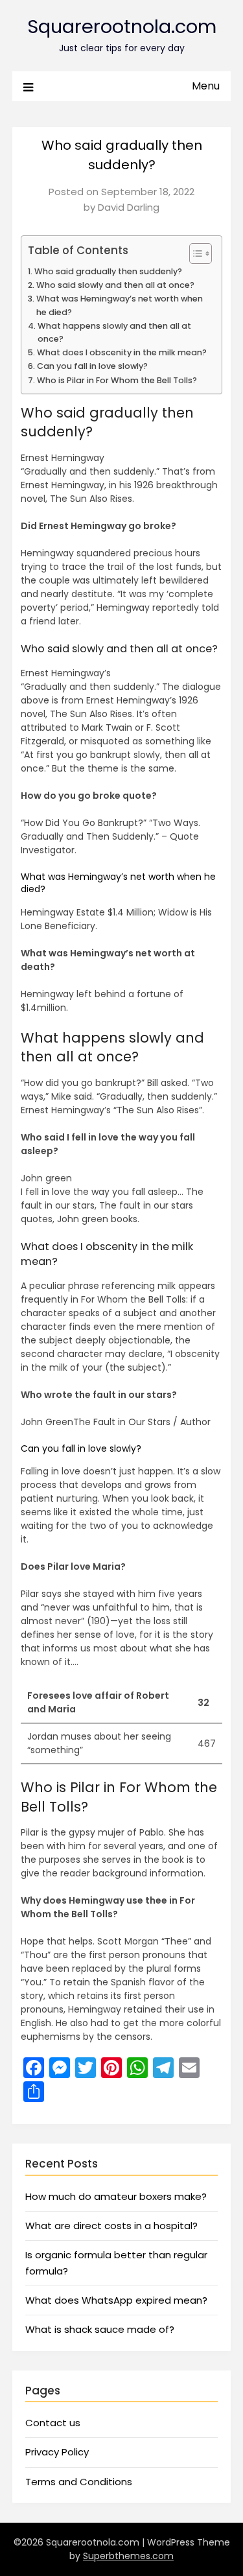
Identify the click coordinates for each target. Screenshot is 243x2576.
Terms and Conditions (79, 2482)
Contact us (53, 2423)
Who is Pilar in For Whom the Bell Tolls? (117, 380)
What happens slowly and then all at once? (114, 332)
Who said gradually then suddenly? (108, 271)
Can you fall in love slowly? (92, 366)
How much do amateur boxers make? (116, 2196)
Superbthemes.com (128, 2556)
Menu (206, 86)
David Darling (129, 207)
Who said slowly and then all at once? (115, 285)
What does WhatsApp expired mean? (116, 2300)
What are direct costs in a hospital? (111, 2226)
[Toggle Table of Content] (194, 254)
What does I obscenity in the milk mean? (122, 352)
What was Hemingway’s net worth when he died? (120, 305)
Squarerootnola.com (122, 27)
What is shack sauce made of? (100, 2329)
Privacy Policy (57, 2452)
